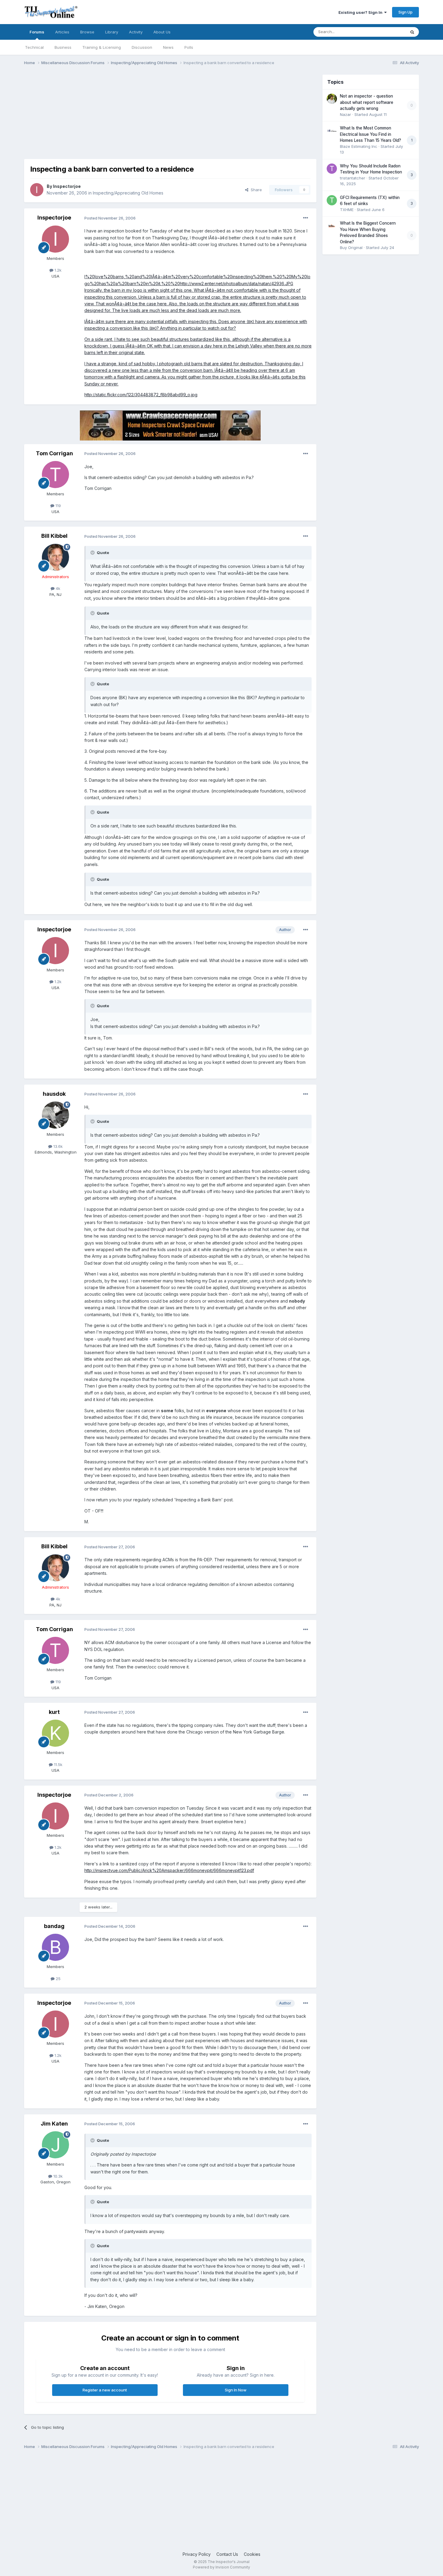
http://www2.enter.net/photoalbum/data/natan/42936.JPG (237, 283)
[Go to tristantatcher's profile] (332, 169)
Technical (34, 47)
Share (255, 190)
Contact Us (227, 2554)
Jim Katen (54, 2124)
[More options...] (306, 218)
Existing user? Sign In (361, 12)
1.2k (57, 270)
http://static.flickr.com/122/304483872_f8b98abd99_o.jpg (141, 395)
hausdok (54, 1094)
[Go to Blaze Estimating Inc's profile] (332, 131)
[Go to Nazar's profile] (332, 99)
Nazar (346, 114)
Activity (136, 32)
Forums (37, 32)
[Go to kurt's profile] (55, 1733)
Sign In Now (236, 2390)
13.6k (57, 1146)
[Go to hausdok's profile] (55, 1115)
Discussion (142, 47)
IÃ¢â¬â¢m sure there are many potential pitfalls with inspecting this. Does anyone (165, 321)
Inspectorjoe (67, 186)
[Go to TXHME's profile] (332, 200)
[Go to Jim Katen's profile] (55, 2145)
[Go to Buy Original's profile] (332, 226)
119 (58, 506)
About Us (162, 32)
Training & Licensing (102, 47)
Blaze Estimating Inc (359, 146)
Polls (189, 47)
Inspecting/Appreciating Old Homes (128, 193)
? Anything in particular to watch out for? (196, 328)
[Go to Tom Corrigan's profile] (55, 475)
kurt (54, 1712)
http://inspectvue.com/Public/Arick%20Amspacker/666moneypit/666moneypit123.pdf (169, 1870)
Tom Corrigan (54, 453)
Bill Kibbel (54, 536)
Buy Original (351, 248)
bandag (54, 1926)
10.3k (57, 2176)
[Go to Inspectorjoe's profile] (37, 190)
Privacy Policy (197, 2554)
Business (63, 47)
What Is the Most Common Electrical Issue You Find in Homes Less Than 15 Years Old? (371, 134)
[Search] (412, 32)
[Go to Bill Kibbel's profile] (55, 557)
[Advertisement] (134, 117)
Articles (62, 32)
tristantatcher (353, 178)
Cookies (252, 2554)
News (168, 47)
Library (112, 32)
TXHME (347, 210)
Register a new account (105, 2390)
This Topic (388, 32)
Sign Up (405, 12)
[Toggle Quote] (93, 553)
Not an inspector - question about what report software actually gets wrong (367, 102)
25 (58, 1979)
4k (57, 588)
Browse (87, 32)
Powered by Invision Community (222, 2567)
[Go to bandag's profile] (55, 1947)
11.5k (58, 1765)
